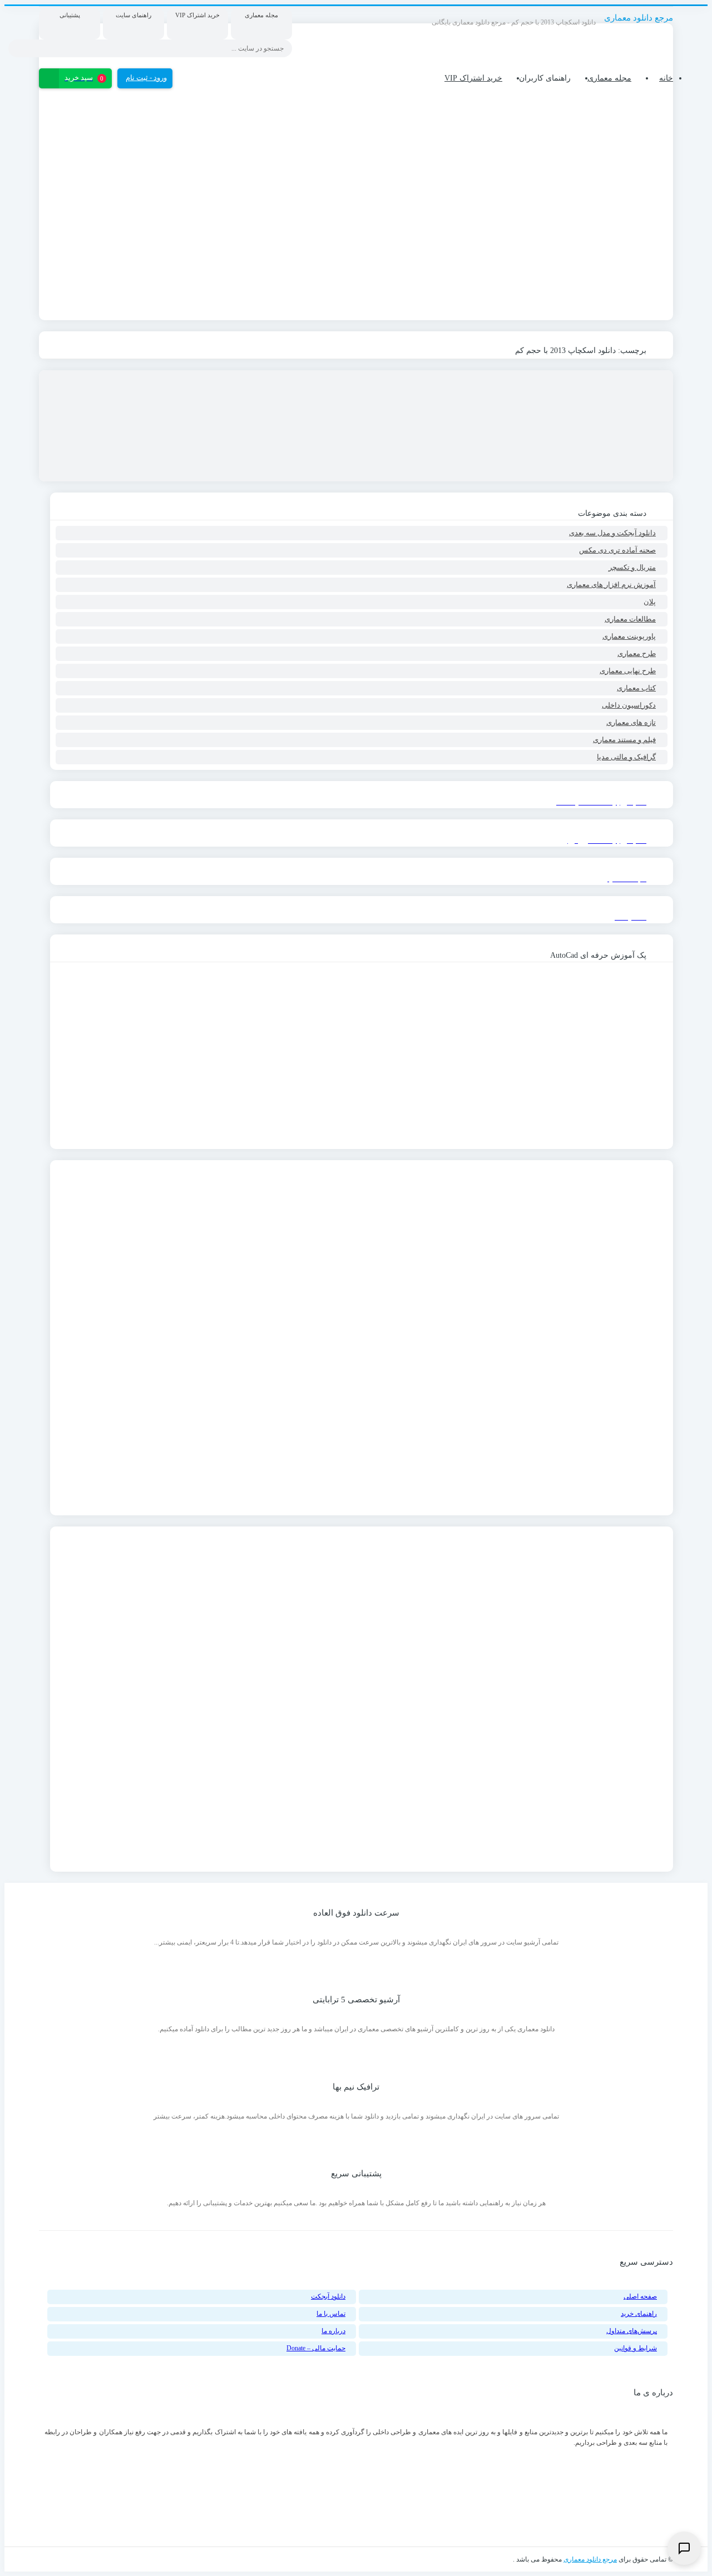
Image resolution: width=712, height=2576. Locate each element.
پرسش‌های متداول (632, 2331)
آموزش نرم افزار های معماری (611, 585)
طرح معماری (637, 653)
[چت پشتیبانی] (684, 2548)
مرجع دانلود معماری (590, 2559)
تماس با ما (331, 2314)
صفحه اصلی (640, 2296)
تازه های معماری (631, 722)
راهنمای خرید (639, 2314)
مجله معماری (609, 78)
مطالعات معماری (630, 619)
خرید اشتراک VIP (473, 78)
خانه (666, 78)
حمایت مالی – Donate (316, 2348)
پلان (650, 602)
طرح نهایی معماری (628, 671)
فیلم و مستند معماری (624, 740)
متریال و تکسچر (632, 567)
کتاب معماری (636, 688)
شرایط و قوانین (636, 2348)
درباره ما (333, 2331)
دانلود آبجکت (328, 2296)
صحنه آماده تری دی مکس (617, 550)
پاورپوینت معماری (629, 636)
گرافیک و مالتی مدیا (626, 757)
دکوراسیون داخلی (629, 705)
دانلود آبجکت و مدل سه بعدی (612, 533)
